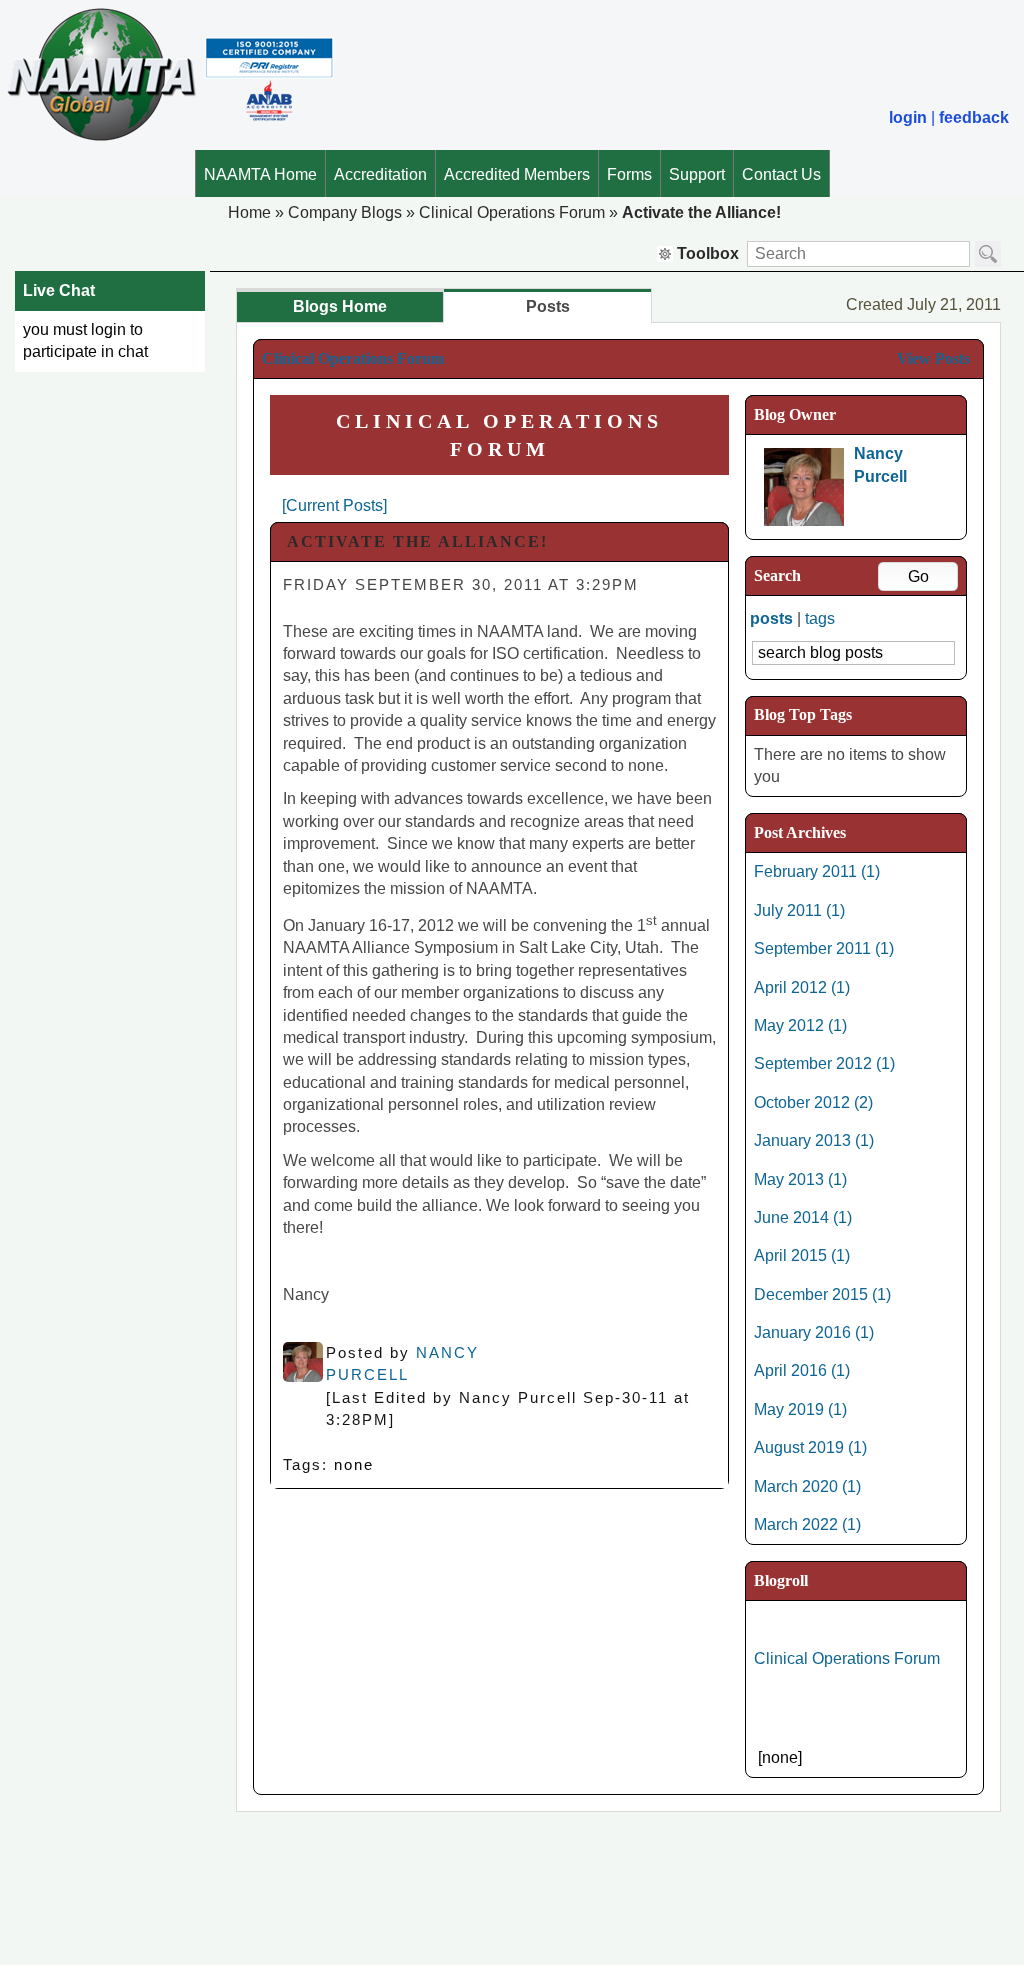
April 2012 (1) (802, 987)
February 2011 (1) (817, 871)
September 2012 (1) (824, 1063)
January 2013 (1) (814, 1140)
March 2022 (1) (807, 1524)
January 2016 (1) (814, 1332)
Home (249, 212)
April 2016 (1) (802, 1370)
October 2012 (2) (813, 1102)
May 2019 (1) (800, 1409)
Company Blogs (345, 212)
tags (820, 618)
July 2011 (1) (799, 910)
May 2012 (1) (800, 1025)
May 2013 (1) (800, 1179)
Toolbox (708, 253)
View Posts (933, 358)
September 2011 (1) (824, 948)
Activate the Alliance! (701, 212)
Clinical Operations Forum (512, 212)
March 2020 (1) (807, 1486)
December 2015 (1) (822, 1294)
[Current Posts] (334, 505)
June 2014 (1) (803, 1217)
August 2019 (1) (810, 1447)
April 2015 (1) (802, 1255)
